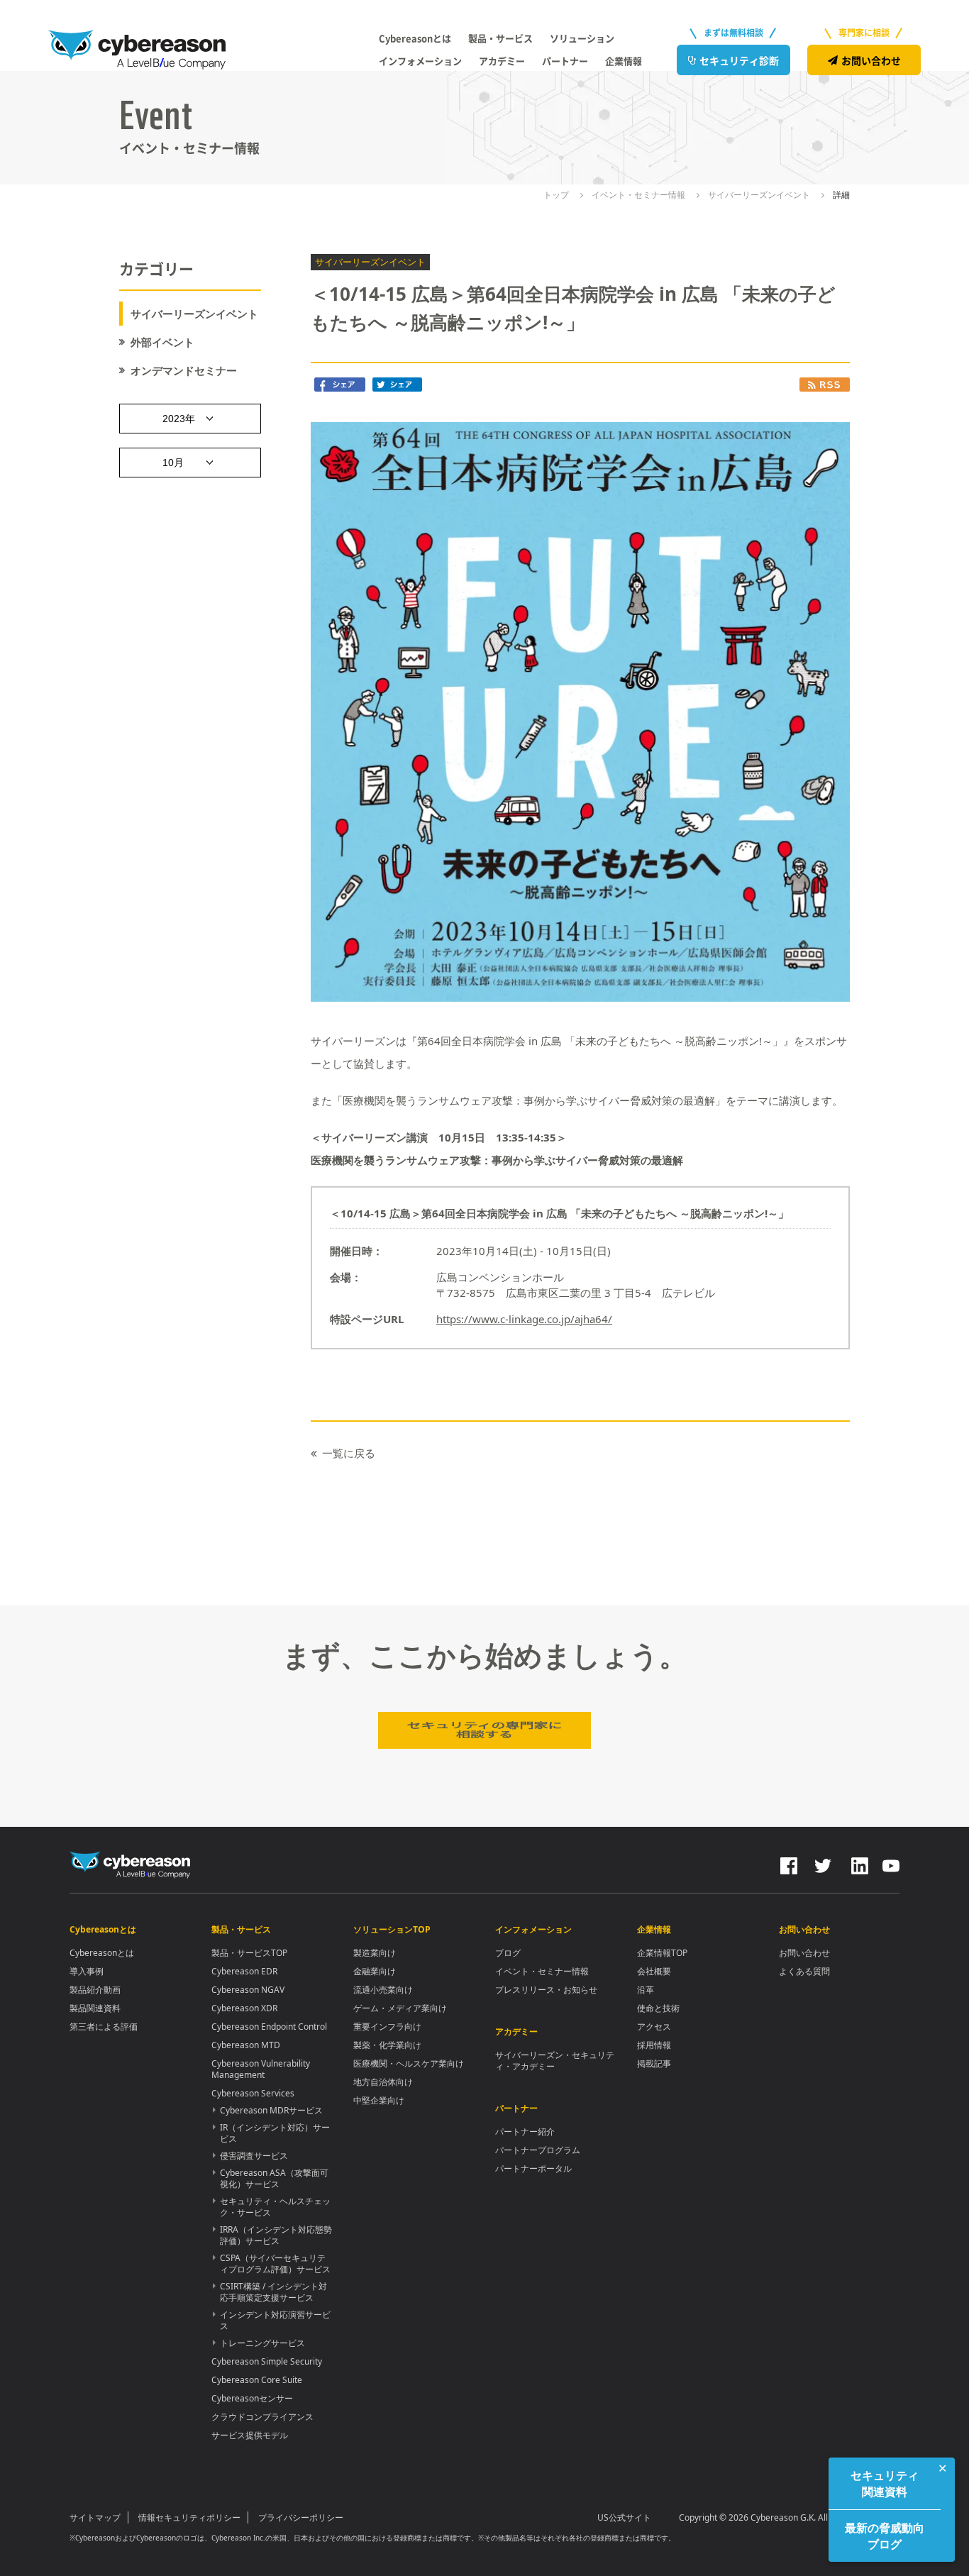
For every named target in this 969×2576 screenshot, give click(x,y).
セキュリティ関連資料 (885, 2483)
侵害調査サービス (254, 2156)
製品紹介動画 (95, 1990)
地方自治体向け (383, 2082)
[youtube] (891, 1864)
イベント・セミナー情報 (542, 1971)
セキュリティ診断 (739, 60)
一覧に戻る (349, 1453)
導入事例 (87, 1971)
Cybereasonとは (102, 1953)
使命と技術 (658, 2008)
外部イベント (162, 342)
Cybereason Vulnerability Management (261, 2069)
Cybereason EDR (244, 1971)
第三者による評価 (104, 2027)
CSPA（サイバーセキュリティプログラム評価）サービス (275, 2263)
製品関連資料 (95, 2008)
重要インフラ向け (387, 2027)
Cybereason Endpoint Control (269, 2027)
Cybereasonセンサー (252, 2398)
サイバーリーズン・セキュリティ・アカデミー (555, 2061)
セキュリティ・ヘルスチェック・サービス (275, 2207)
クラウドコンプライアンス (262, 2417)
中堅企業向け (379, 2100)
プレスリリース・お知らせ (546, 1990)
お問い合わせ (871, 60)
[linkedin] (858, 1864)
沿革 (646, 1990)
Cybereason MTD (246, 2045)
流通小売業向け (383, 1990)
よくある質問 (804, 1971)
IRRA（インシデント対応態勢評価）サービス (276, 2235)
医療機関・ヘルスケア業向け (409, 2063)
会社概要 (654, 1971)
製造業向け (375, 1953)
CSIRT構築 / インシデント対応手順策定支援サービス (273, 2292)
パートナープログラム (538, 2150)
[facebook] (789, 1864)
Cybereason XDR (244, 2008)
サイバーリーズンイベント (194, 314)
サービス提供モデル (250, 2435)
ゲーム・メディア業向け (400, 2008)
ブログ (508, 1953)
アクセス (654, 2027)
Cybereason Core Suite (257, 2380)
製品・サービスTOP (249, 1953)
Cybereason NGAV (248, 1990)
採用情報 (654, 2045)
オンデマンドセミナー (184, 371)
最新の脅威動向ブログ (885, 2536)
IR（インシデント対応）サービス (275, 2133)
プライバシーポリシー (301, 2517)
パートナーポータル (533, 2168)
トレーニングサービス (262, 2343)
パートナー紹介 (525, 2132)
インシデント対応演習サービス (275, 2320)
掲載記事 (654, 2063)
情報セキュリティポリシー (189, 2517)
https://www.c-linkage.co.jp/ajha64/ (524, 1319)
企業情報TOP (662, 1953)
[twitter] (823, 1864)
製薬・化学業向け (387, 2045)
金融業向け (375, 1971)
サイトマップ (95, 2517)
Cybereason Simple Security (267, 2361)
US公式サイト (624, 2517)
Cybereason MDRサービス (271, 2110)
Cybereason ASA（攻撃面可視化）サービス (274, 2178)
